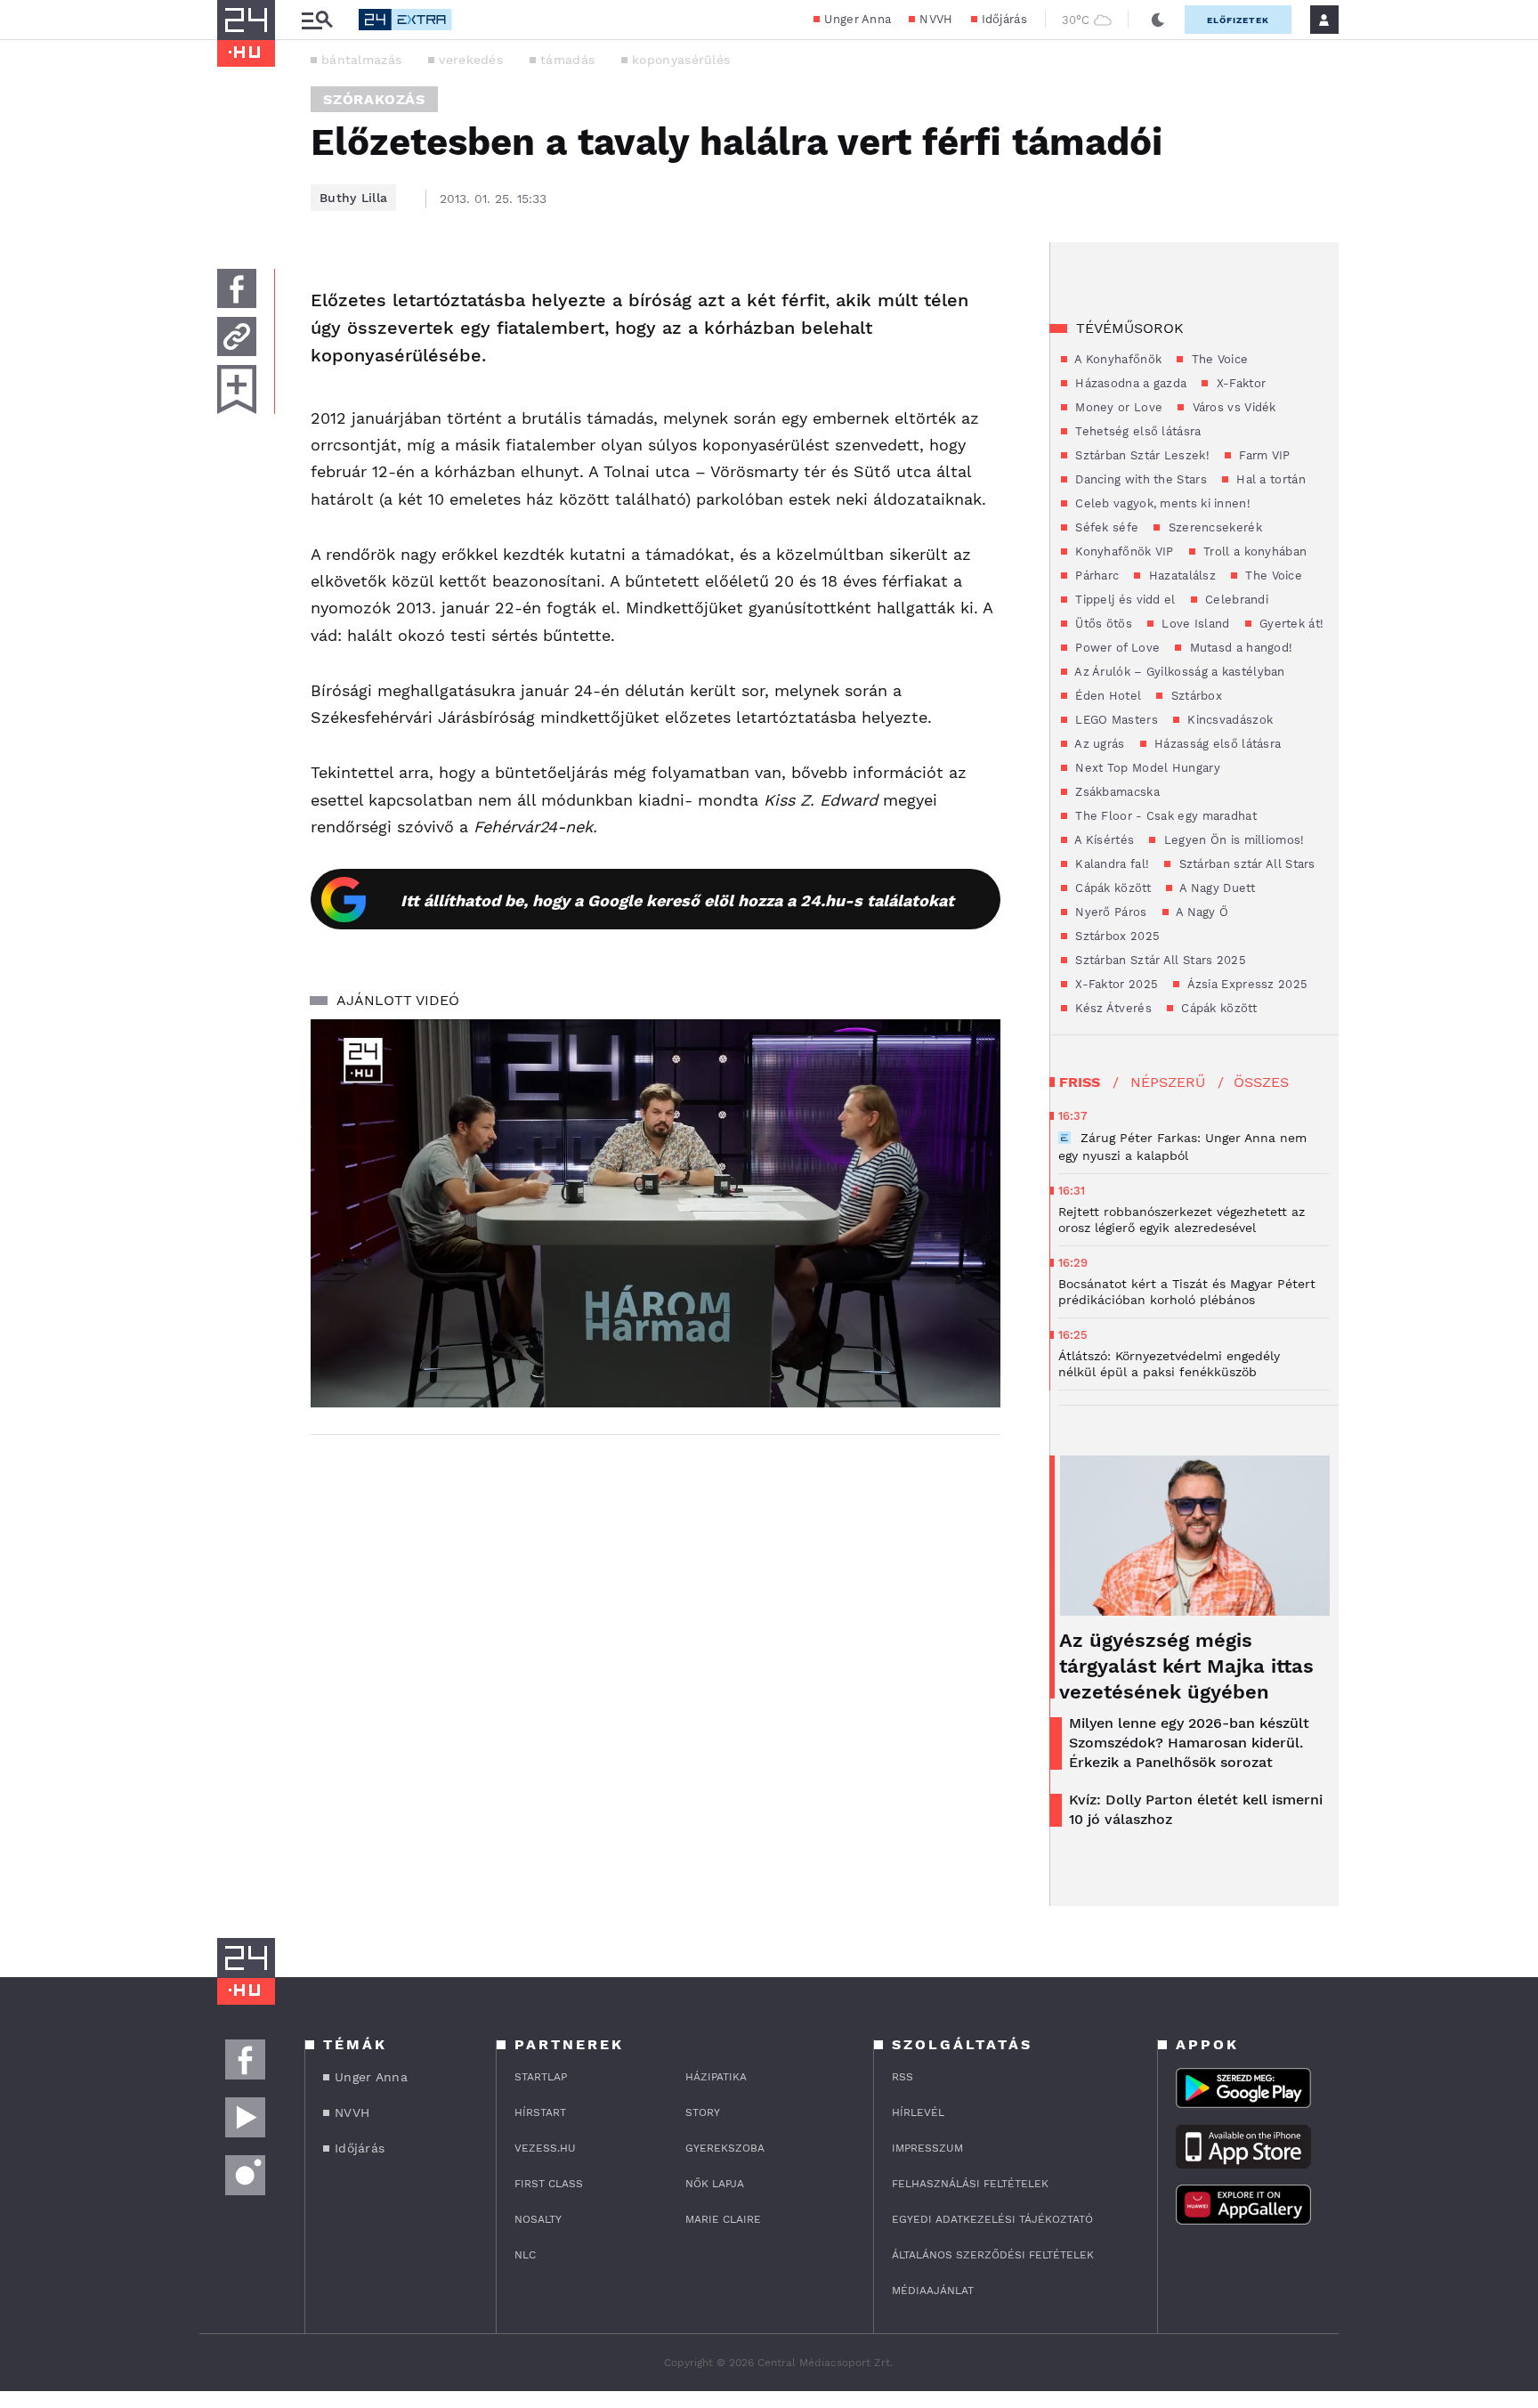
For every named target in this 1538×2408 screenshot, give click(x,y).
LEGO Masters (1115, 720)
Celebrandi (1235, 600)
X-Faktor (1239, 383)
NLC (525, 2255)
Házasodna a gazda (1129, 383)
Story (703, 2112)
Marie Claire (723, 2219)
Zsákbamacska (1116, 792)
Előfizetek (1238, 20)
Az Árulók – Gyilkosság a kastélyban (1178, 672)
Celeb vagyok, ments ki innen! (1161, 503)
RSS (903, 2077)
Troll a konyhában (1253, 551)
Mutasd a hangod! (1239, 648)
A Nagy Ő (1201, 912)
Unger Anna (858, 19)
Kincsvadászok (1228, 720)
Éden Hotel (1106, 696)
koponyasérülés (681, 60)
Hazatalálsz (1180, 576)
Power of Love (1116, 648)
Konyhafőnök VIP (1123, 551)
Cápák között (1111, 888)
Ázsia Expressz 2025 (1246, 984)
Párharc (1095, 576)
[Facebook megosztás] (237, 288)
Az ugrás (1098, 744)
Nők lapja (715, 2184)
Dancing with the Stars (1139, 479)
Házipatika (716, 2077)
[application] (656, 1213)
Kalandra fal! (1110, 864)
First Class (549, 2184)
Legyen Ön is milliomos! (1232, 840)
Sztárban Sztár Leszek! (1141, 455)
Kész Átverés (1112, 1008)
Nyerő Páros (1109, 912)
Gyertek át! (1290, 624)
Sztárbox (1194, 696)
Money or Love (1117, 407)
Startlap (541, 2077)
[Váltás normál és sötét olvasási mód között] (1158, 20)
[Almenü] (317, 20)
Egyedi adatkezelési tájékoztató (992, 2219)
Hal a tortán (1269, 479)
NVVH (936, 19)
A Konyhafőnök (1117, 359)
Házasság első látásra (1216, 744)
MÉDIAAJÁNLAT (933, 2290)
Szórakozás (374, 99)
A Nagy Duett (1216, 888)
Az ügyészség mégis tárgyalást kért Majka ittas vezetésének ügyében (1186, 1666)
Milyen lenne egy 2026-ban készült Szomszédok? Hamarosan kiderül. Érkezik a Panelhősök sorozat (1189, 1743)
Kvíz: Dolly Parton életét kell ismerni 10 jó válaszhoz (1196, 1809)
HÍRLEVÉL (918, 2112)
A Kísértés (1103, 840)
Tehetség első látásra (1137, 431)
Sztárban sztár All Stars (1245, 864)
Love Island (1194, 624)
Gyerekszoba (725, 2148)
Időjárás (1004, 19)
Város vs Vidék (1232, 407)
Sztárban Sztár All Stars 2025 (1159, 960)
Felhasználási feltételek (970, 2184)
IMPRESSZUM (927, 2148)
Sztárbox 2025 (1116, 936)
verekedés (471, 60)
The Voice (1218, 359)
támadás (567, 60)
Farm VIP (1263, 455)
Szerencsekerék (1213, 527)
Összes (1261, 1082)
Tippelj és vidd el (1124, 600)
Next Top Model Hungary (1146, 768)
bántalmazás (361, 60)
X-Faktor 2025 (1115, 984)
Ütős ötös (1102, 624)
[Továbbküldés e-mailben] (237, 336)
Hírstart (540, 2112)
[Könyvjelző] (237, 389)
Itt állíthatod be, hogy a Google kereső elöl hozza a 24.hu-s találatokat (677, 900)
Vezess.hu (545, 2148)
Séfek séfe (1105, 527)
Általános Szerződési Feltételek (993, 2255)
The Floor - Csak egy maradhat (1164, 816)
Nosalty (538, 2219)
